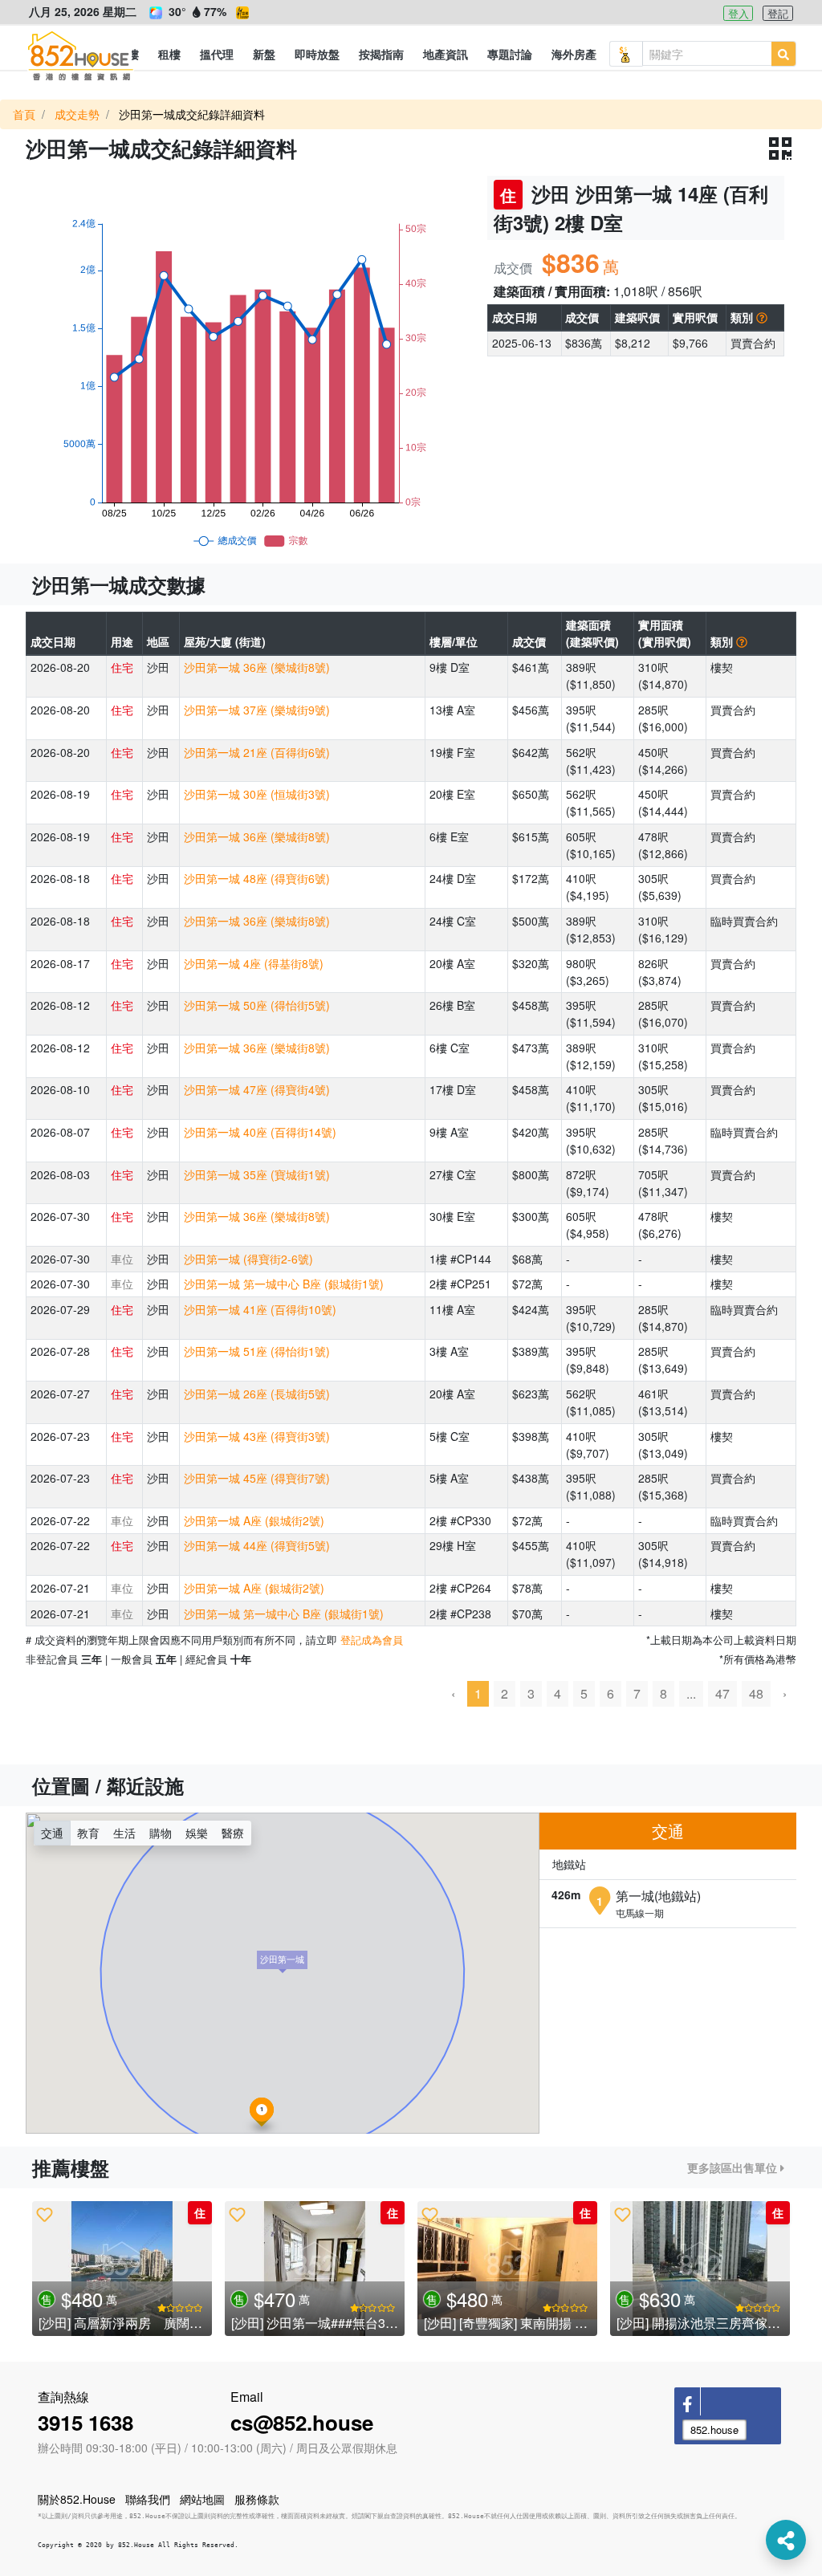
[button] (169, 54)
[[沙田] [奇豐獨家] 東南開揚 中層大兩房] (507, 2269)
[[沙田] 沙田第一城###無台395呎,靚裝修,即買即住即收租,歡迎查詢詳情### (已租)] (315, 2269)
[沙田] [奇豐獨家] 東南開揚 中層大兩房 (531, 2323)
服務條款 (257, 2499)
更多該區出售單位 (734, 2167)
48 (756, 1693)
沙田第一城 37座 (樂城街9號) (257, 710)
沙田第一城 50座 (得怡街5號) (257, 1005)
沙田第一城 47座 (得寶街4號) (257, 1089)
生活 (124, 1833)
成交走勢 (77, 114)
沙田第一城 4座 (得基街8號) (254, 963)
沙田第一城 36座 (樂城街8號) (257, 667)
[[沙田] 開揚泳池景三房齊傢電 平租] (700, 2269)
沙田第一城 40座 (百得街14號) (260, 1132)
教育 (88, 1833)
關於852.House (77, 2499)
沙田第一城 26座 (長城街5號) (257, 1394)
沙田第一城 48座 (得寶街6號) (257, 878)
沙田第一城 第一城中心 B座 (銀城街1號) (284, 1284)
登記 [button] (778, 13)
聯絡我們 (148, 2499)
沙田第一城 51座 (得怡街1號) (257, 1351)
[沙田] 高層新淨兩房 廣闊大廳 (127, 2323)
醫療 (233, 1833)
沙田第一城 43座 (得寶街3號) (257, 1436)
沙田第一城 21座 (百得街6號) (257, 752)
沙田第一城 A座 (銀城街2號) (254, 1520)
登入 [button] (739, 13)
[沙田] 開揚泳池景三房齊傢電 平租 (713, 2323)
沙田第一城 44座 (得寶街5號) (257, 1545)
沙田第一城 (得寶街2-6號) (248, 1259)
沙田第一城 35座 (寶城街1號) (257, 1174)
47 (722, 1693)
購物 (161, 1833)
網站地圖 (202, 2499)
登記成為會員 (372, 1640)
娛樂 (197, 1833)
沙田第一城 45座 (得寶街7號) (257, 1478)
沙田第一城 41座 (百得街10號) (260, 1309)
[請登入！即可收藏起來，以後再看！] (45, 2214)
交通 (52, 1833)
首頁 (24, 114)
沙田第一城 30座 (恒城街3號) (257, 794)
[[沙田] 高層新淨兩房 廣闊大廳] (122, 2269)
